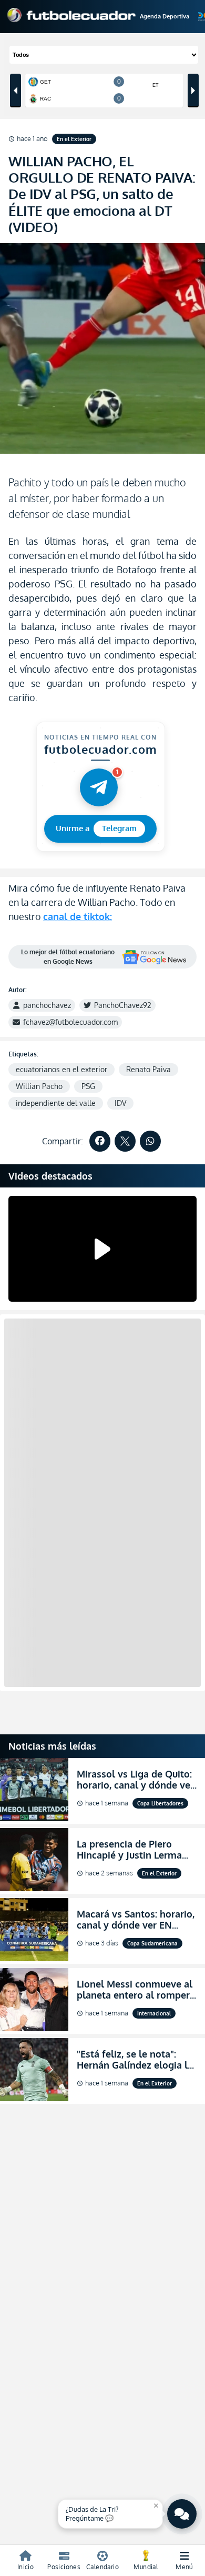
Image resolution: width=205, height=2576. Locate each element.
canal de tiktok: (78, 916)
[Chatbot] (182, 2514)
